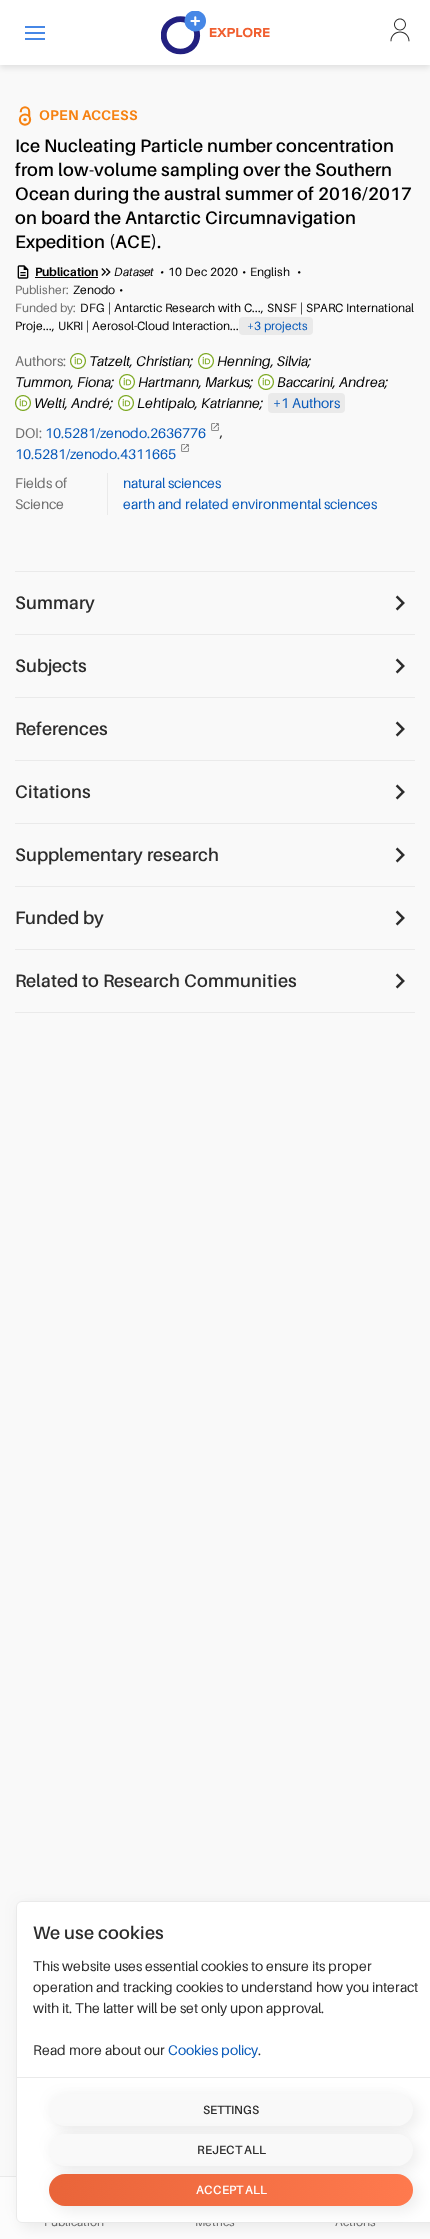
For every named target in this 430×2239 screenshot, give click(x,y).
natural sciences (172, 483)
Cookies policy (213, 2050)
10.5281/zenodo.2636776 (127, 432)
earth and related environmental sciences (250, 504)
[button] (35, 32)
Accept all (231, 2190)
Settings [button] (231, 2110)
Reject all (231, 2150)
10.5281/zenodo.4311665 (97, 454)
